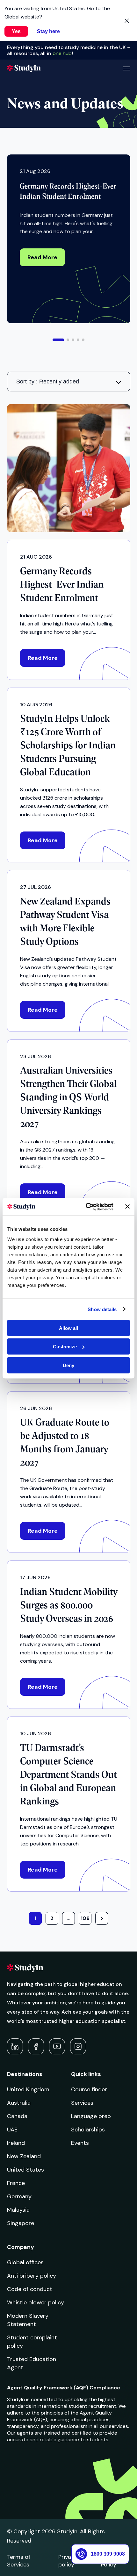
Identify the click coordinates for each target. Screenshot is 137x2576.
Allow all (68, 1328)
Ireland (16, 2143)
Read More (42, 257)
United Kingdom (28, 2089)
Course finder (89, 2089)
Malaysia (18, 2210)
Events (80, 2143)
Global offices (25, 2262)
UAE (12, 2130)
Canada (17, 2116)
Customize (65, 1347)
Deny (68, 1365)
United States (25, 2170)
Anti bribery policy (32, 2276)
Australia (19, 2103)
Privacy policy (68, 2561)
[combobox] (69, 382)
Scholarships (88, 2130)
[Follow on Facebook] (36, 2046)
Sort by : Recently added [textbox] (48, 382)
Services (82, 2103)
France (16, 2183)
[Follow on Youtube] (57, 2046)
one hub (62, 53)
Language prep (91, 2116)
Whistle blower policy (36, 2302)
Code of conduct (30, 2289)
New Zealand (24, 2156)
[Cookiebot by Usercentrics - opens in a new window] (86, 1207)
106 (85, 1918)
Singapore (21, 2223)
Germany (19, 2196)
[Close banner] (127, 1207)
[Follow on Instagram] (78, 2046)
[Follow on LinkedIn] (15, 2046)
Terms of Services (19, 2561)
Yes (16, 31)
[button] (58, 340)
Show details (102, 1309)
